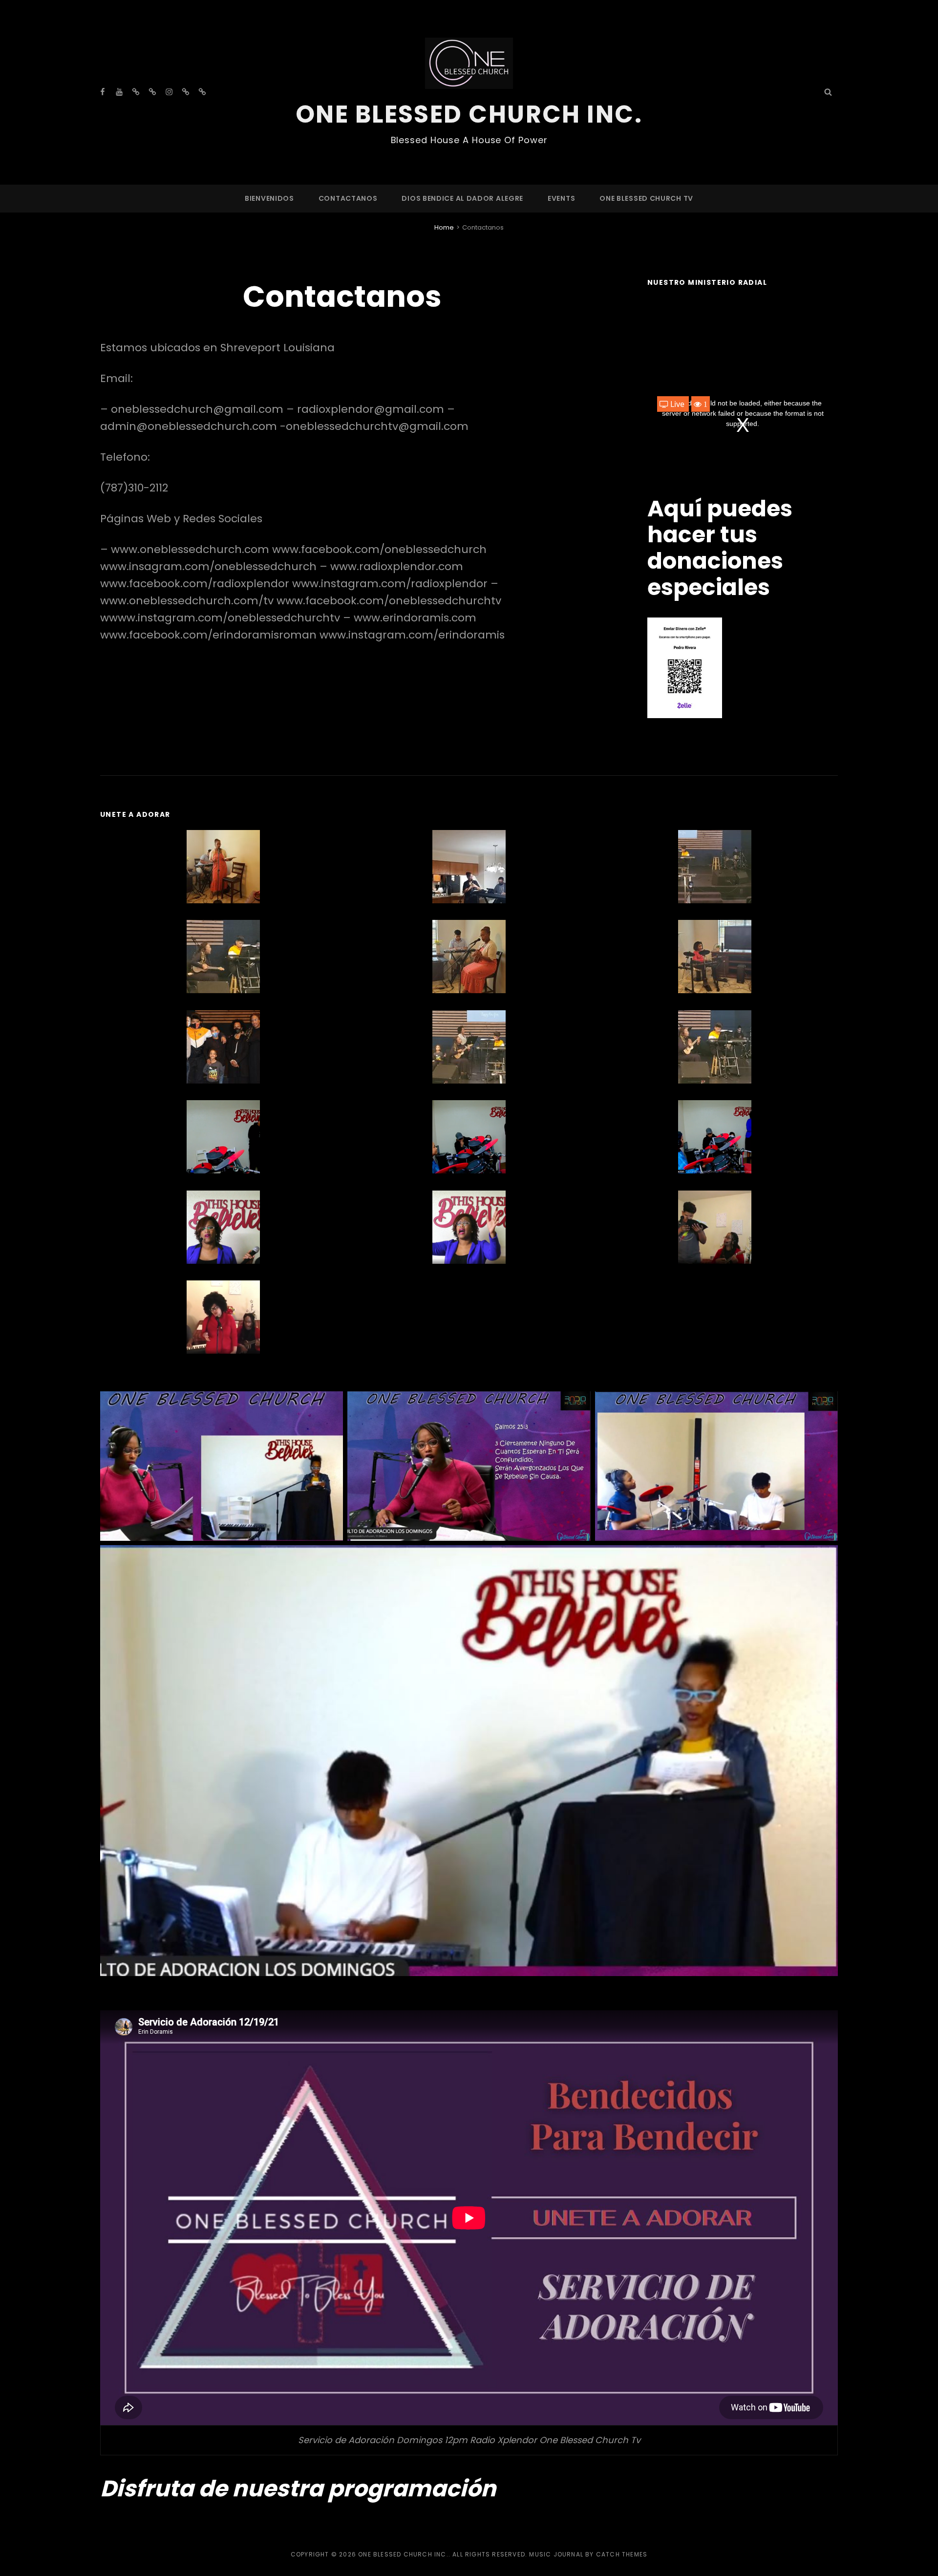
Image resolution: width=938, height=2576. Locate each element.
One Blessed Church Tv (646, 198)
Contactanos (348, 198)
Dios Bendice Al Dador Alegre (462, 198)
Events (561, 198)
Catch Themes (622, 2554)
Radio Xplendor (503, 2440)
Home (444, 227)
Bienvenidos (269, 198)
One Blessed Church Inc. (469, 114)
